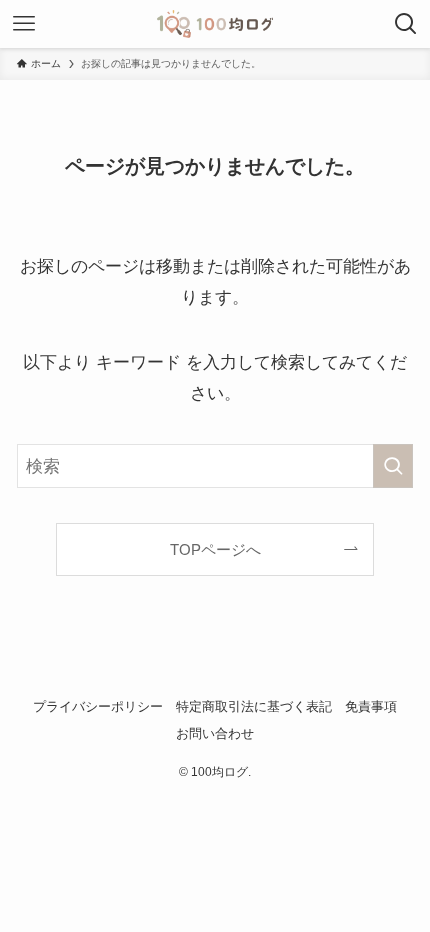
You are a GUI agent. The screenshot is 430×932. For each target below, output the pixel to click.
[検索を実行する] (393, 466)
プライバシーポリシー (98, 706)
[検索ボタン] (406, 24)
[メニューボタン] (24, 24)
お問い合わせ (215, 733)
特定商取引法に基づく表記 (254, 706)
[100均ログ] (215, 24)
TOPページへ (215, 549)
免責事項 (371, 706)
